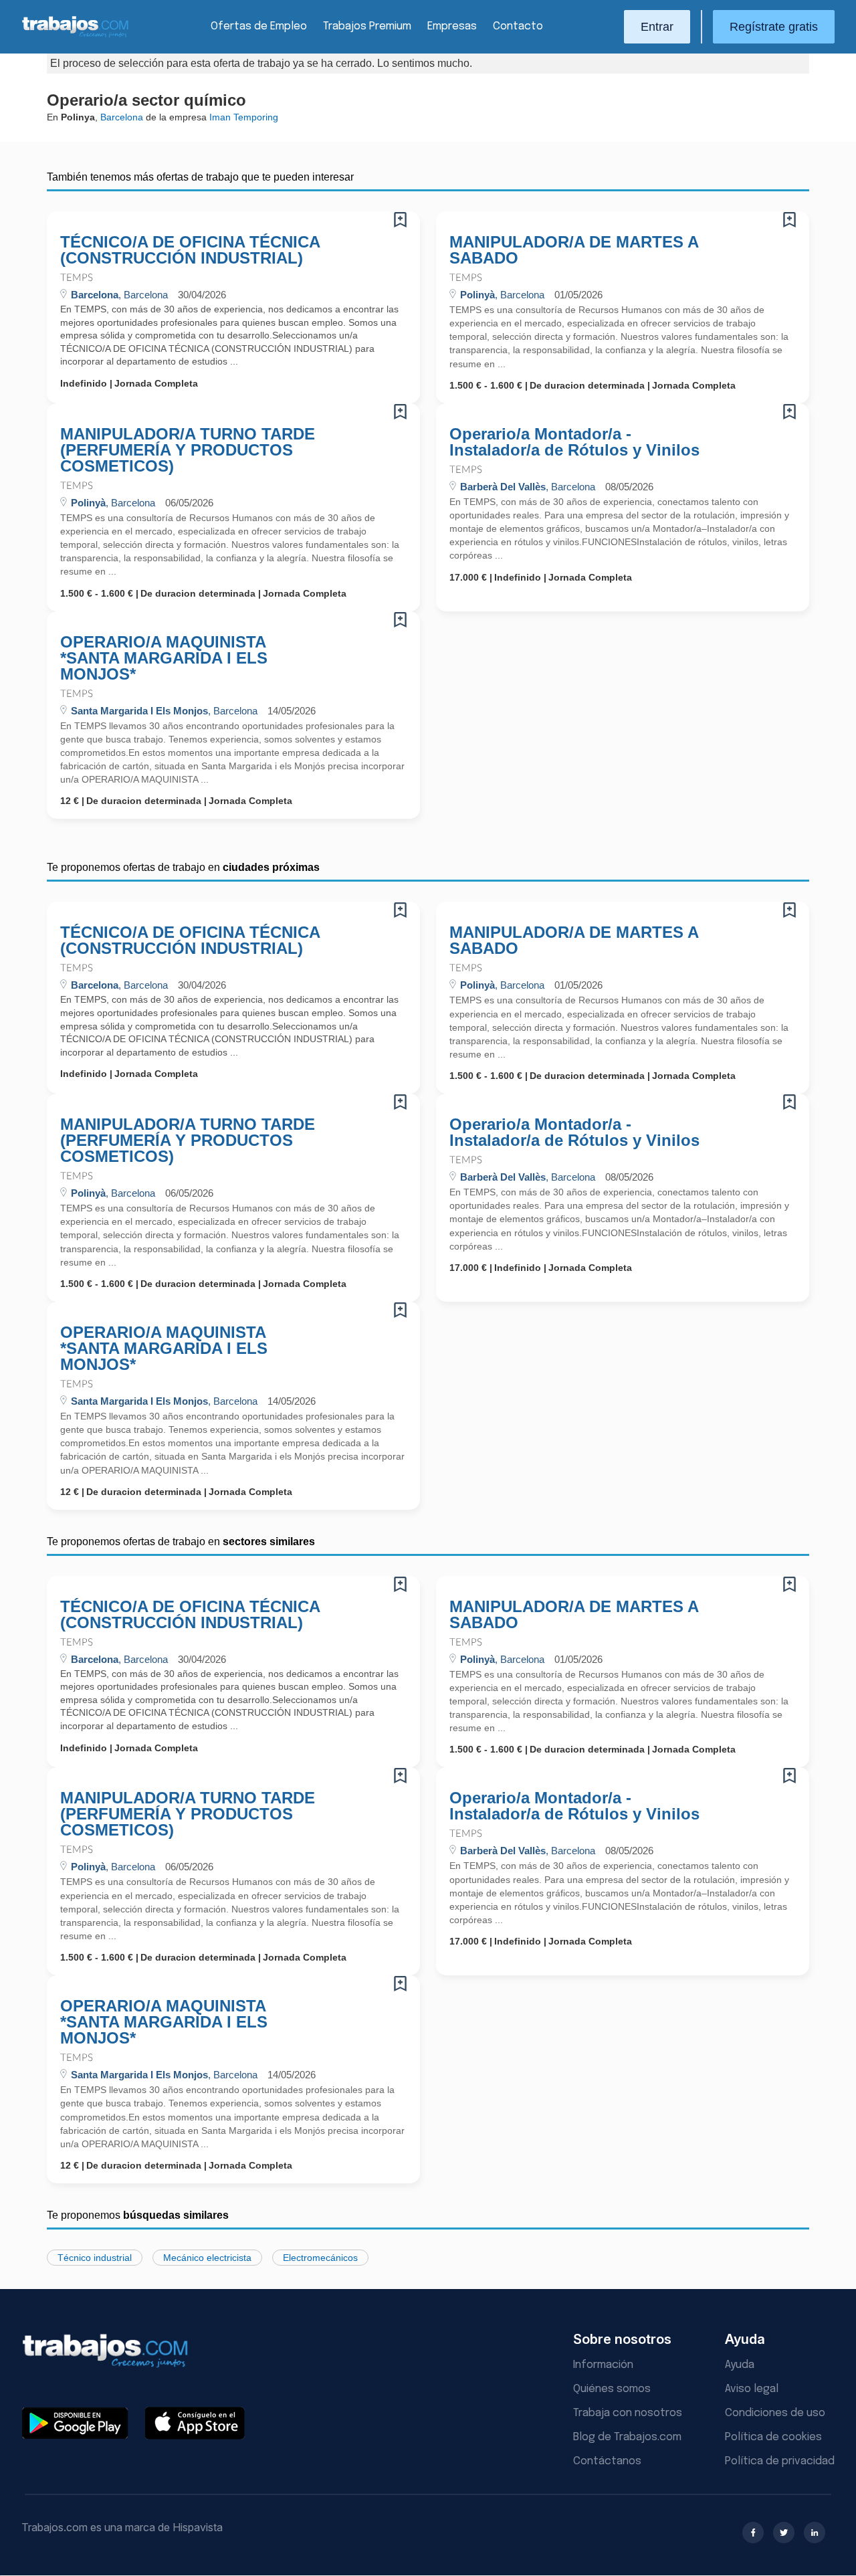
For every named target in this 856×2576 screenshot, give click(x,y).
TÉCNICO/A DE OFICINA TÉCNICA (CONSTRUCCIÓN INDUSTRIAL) (190, 250)
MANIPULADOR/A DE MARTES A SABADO (574, 250)
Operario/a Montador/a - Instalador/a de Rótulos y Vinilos (574, 442)
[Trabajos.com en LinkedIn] (815, 2533)
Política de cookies (773, 2437)
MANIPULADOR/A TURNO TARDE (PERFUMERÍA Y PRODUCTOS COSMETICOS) (188, 450)
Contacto (518, 26)
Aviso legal (752, 2389)
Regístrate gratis (774, 27)
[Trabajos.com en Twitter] (784, 2533)
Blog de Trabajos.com (627, 2437)
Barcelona (122, 117)
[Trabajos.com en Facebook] (753, 2533)
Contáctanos (607, 2461)
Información (603, 2365)
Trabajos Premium (367, 26)
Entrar (657, 27)
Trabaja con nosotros (628, 2413)
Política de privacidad (780, 2461)
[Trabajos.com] (76, 36)
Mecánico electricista (207, 2258)
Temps (77, 278)
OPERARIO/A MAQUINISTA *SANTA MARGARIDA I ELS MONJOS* (164, 658)
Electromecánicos (320, 2258)
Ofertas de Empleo (259, 26)
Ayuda (740, 2365)
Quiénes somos (612, 2389)
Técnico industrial (95, 2258)
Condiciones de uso (775, 2413)
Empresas (452, 26)
